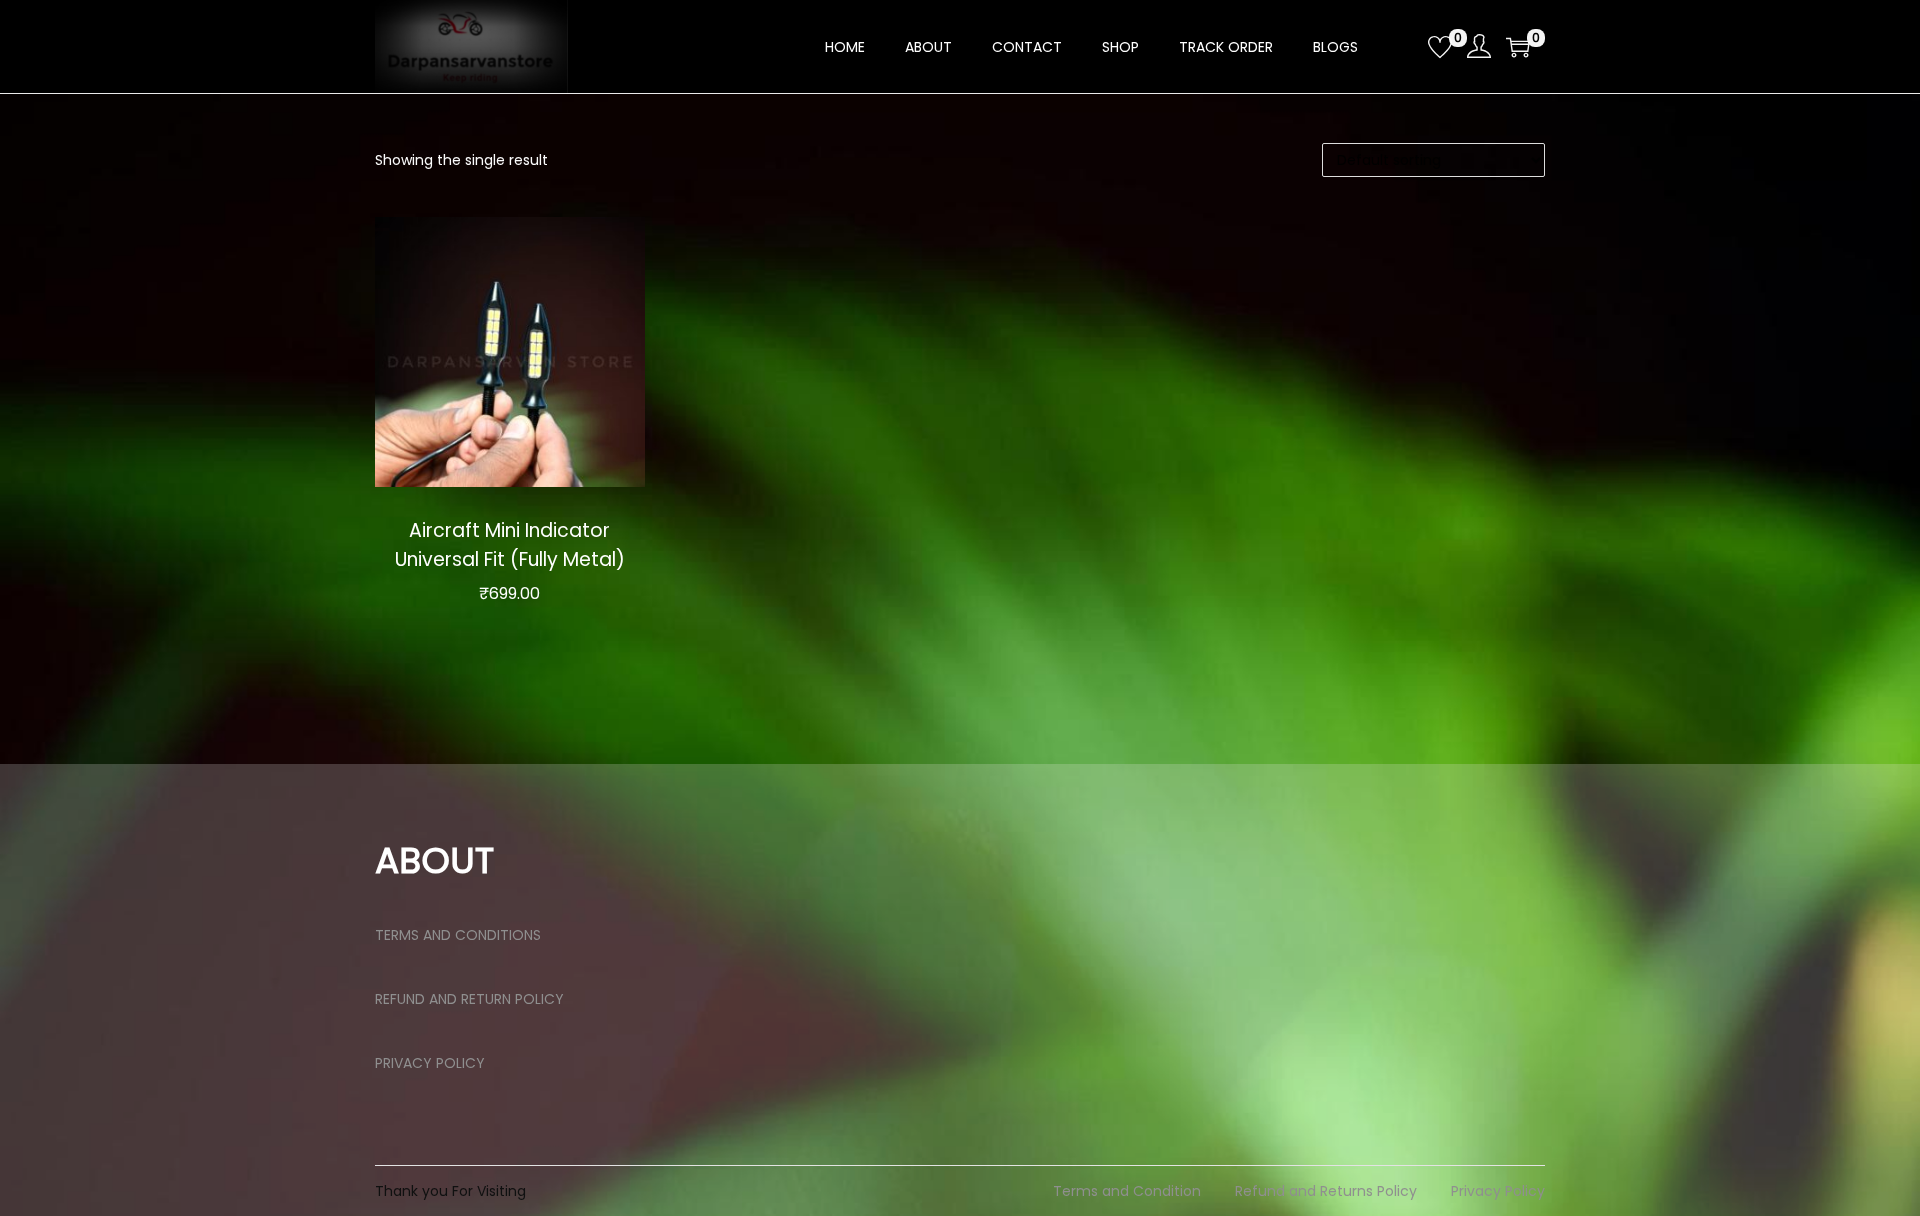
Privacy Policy (1498, 1191)
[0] (1440, 47)
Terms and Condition (1127, 1191)
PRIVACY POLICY (430, 1063)
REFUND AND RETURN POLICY (469, 999)
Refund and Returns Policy (1326, 1191)
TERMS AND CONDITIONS (458, 935)
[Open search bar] (1405, 46)
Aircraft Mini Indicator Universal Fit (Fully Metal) (510, 545)
